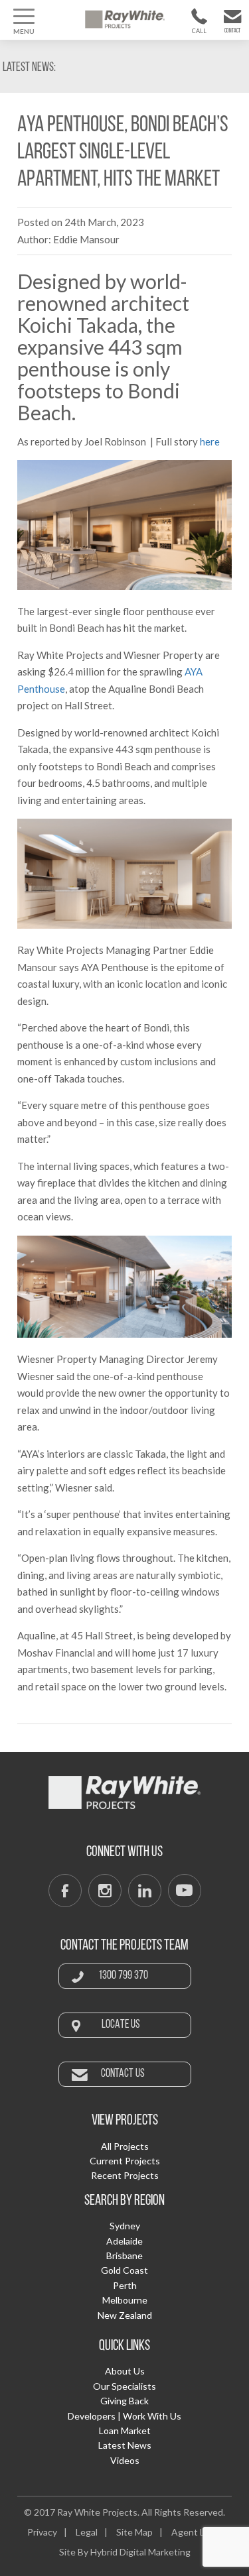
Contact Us (230, 34)
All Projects (125, 2146)
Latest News (125, 2445)
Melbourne (125, 2300)
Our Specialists (124, 2386)
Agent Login (197, 2532)
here (210, 441)
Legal (87, 2532)
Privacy (42, 2532)
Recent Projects (125, 2175)
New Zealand (125, 2315)
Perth (125, 2285)
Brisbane (124, 2255)
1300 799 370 (195, 33)
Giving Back (124, 2401)
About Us (125, 2371)
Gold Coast (124, 2270)
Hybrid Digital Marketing (140, 2552)
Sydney (125, 2226)
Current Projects (125, 2161)
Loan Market (125, 2430)
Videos (125, 2460)
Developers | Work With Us (124, 2416)
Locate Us (121, 2025)
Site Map (134, 2532)
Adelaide (124, 2241)
